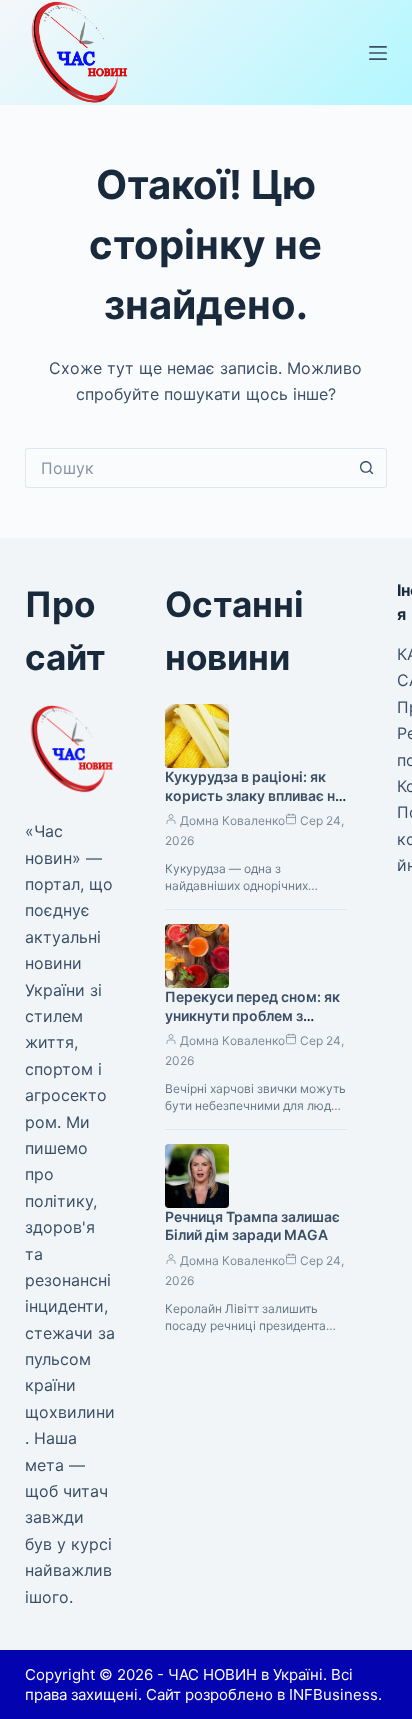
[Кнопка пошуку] (367, 468)
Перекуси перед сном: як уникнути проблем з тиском (252, 1015)
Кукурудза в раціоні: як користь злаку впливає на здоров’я (254, 795)
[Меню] (378, 53)
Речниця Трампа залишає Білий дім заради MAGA (252, 1226)
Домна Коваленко (232, 820)
